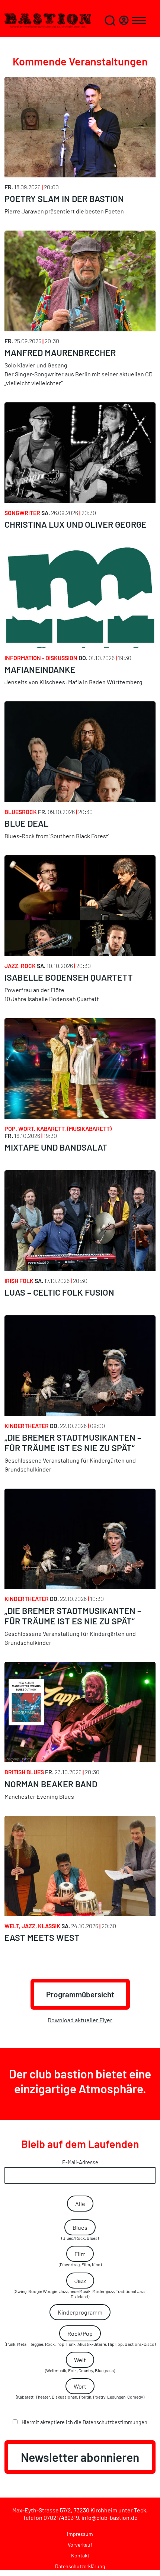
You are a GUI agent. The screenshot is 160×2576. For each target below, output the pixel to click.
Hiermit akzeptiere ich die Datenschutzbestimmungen (84, 2422)
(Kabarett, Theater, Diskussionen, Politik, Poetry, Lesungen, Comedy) (80, 2391)
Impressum (80, 2534)
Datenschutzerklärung (80, 2566)
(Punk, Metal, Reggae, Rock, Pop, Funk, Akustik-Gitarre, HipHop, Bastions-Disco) (80, 2338)
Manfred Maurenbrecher (60, 353)
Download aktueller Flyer (80, 2020)
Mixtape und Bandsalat (56, 1147)
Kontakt (80, 2555)
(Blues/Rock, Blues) (80, 2232)
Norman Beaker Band (51, 1784)
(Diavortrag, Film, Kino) (80, 2259)
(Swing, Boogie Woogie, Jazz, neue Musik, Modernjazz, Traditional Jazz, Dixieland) (80, 2288)
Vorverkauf (80, 2545)
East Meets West (42, 1937)
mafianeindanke (40, 669)
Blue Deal (26, 823)
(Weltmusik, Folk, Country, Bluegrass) (80, 2365)
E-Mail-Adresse (80, 2162)
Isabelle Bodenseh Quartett (69, 977)
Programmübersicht (80, 1994)
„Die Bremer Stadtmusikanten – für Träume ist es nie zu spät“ (73, 1443)
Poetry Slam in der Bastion (64, 199)
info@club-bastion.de (110, 2517)
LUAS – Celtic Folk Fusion (59, 1292)
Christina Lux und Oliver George (76, 524)
